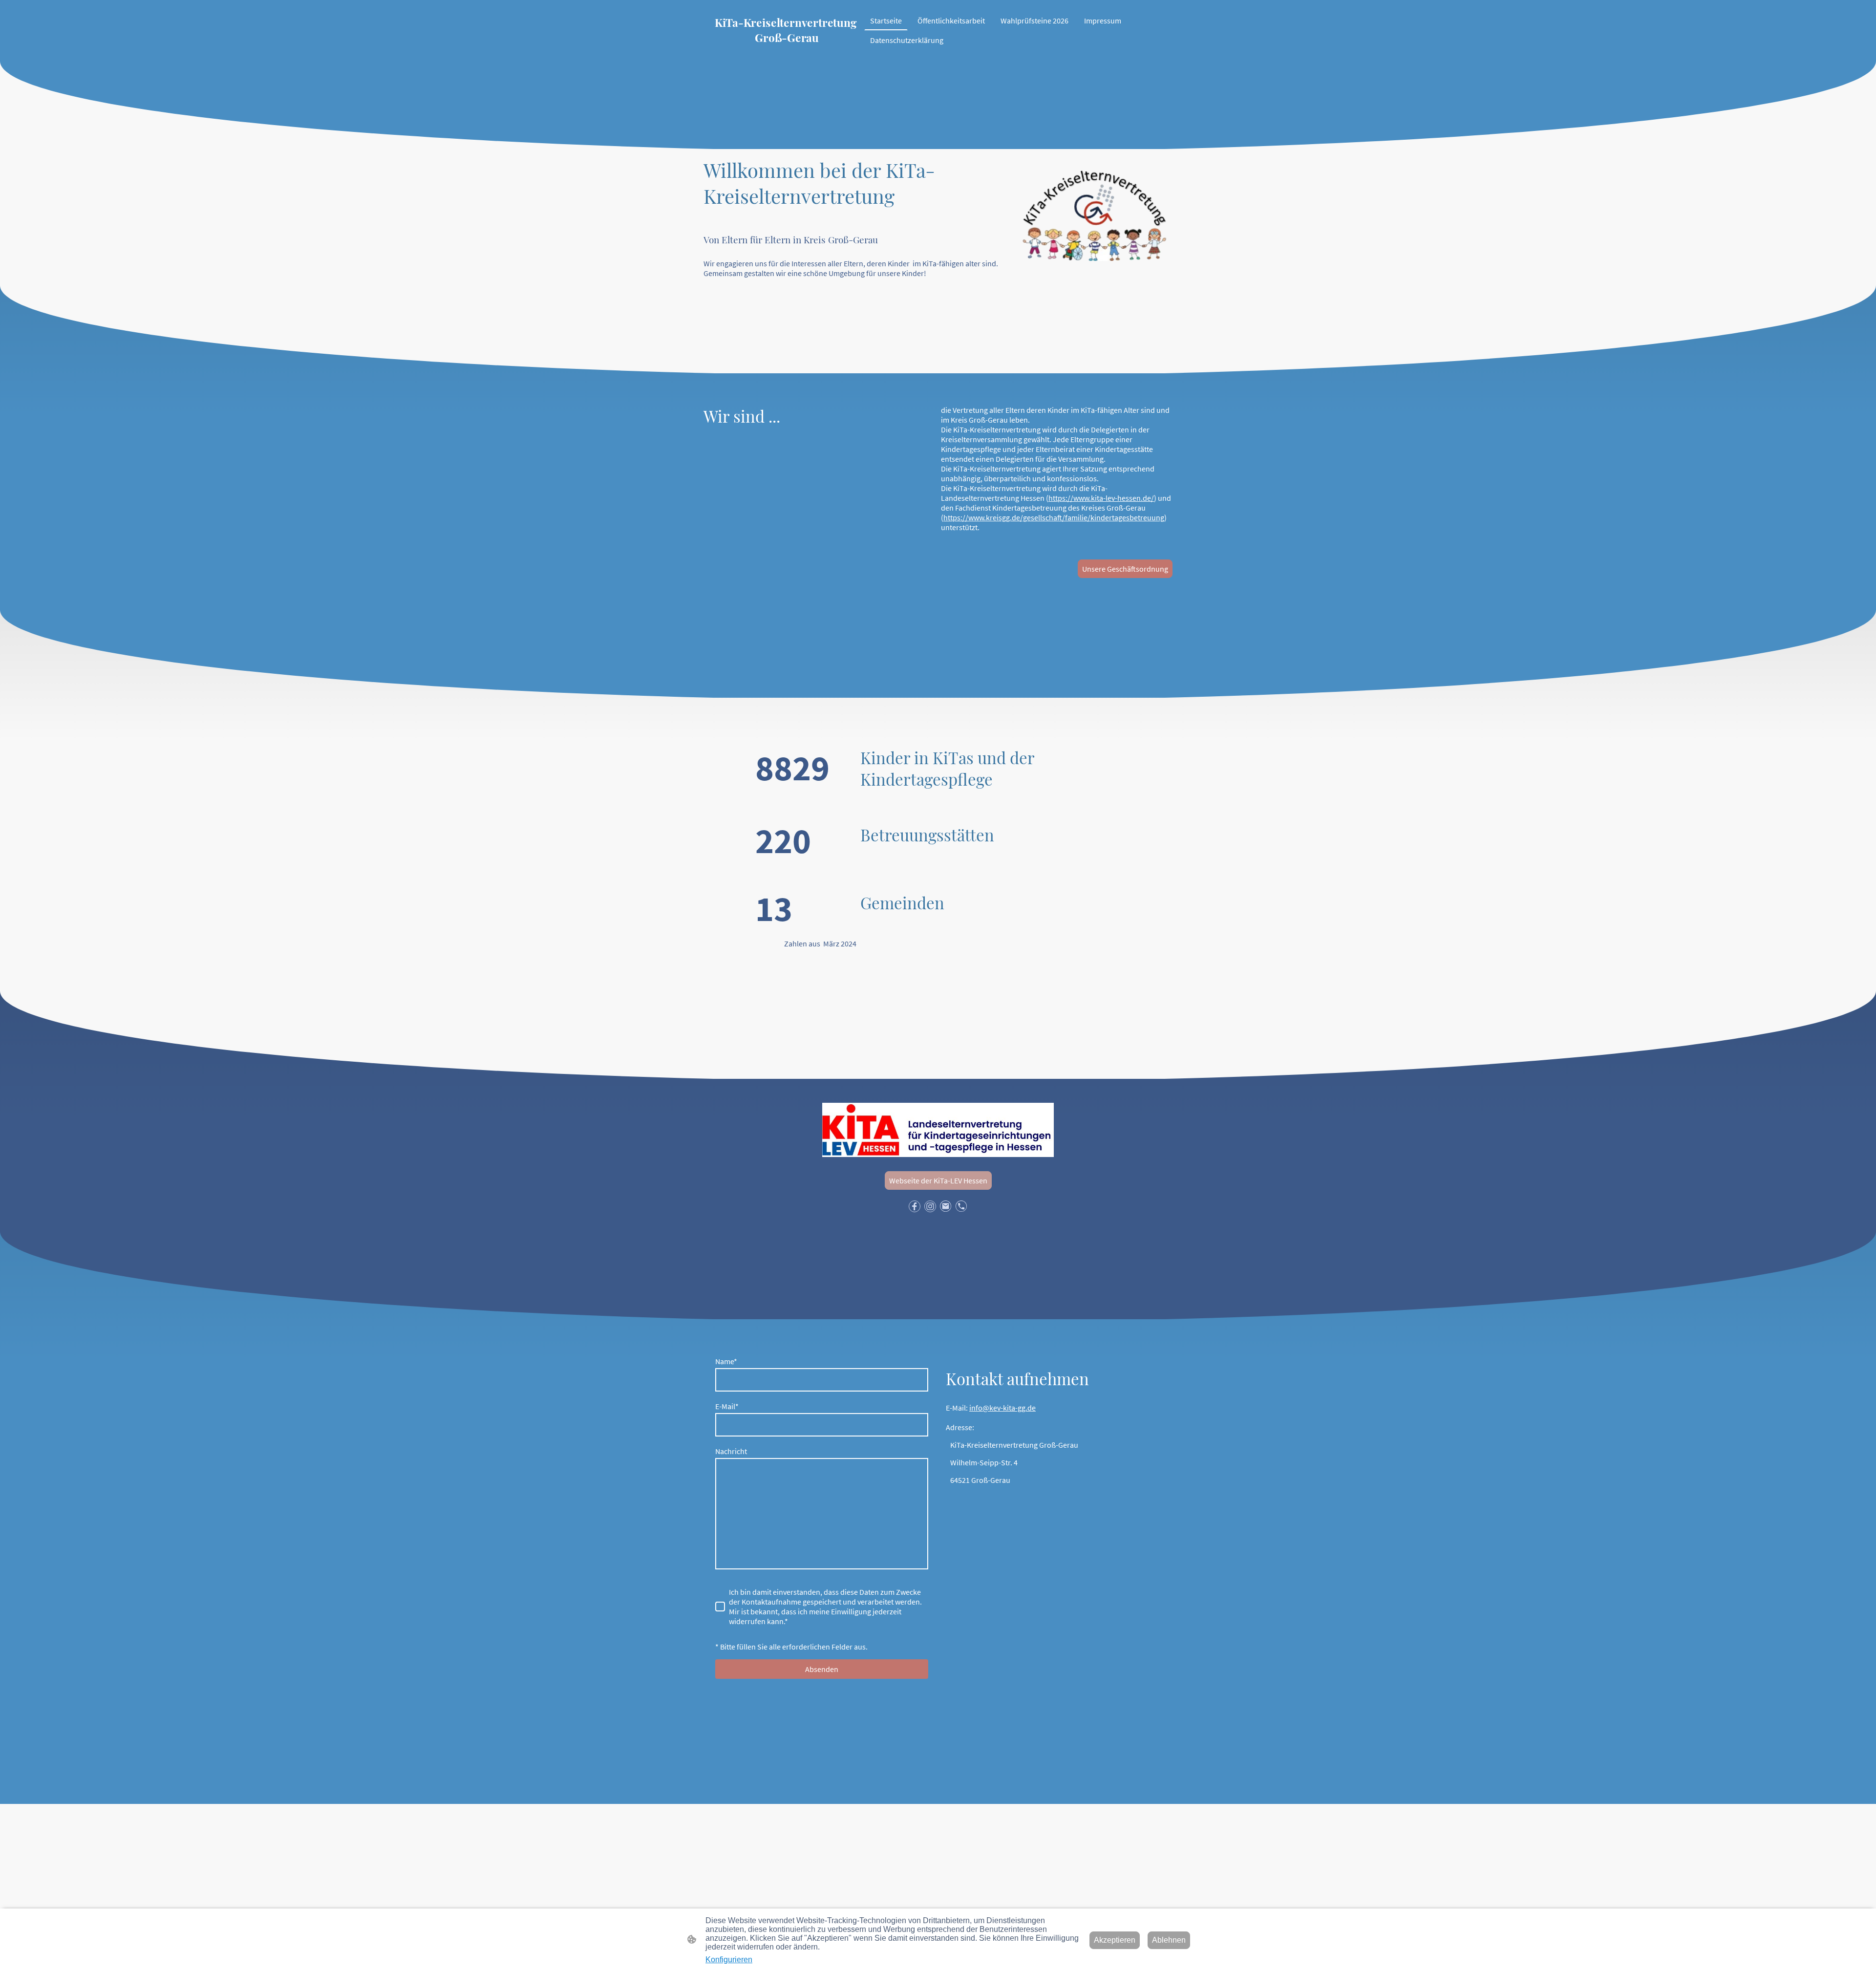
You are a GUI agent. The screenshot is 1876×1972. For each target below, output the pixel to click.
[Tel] (961, 1206)
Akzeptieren (1115, 1940)
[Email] (946, 1206)
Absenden (822, 1669)
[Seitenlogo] (787, 53)
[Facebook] (915, 1206)
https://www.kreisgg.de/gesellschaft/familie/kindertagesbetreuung (1054, 517)
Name (726, 1361)
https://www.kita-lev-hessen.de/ (1101, 498)
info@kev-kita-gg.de (1002, 1408)
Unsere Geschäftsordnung (1125, 569)
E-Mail (727, 1406)
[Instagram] (930, 1206)
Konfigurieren (729, 1960)
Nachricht (731, 1451)
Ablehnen (1169, 1940)
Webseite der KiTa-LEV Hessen (938, 1180)
